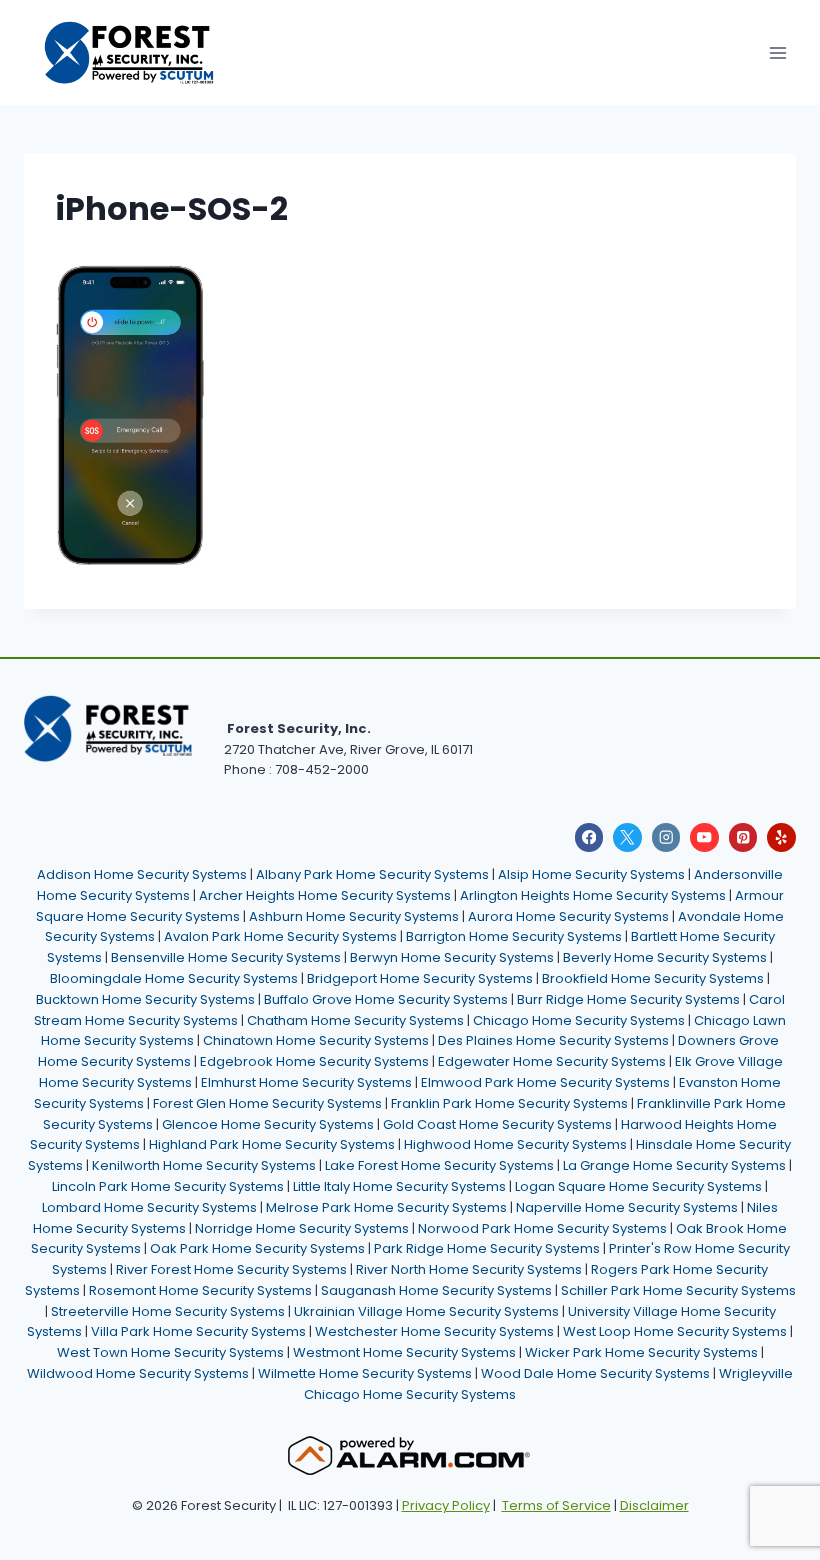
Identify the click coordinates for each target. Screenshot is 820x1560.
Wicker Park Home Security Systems (641, 1352)
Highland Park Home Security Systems (272, 1144)
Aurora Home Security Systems (568, 916)
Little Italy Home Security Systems (399, 1186)
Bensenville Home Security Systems (226, 957)
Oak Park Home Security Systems (257, 1248)
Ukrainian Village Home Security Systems (426, 1311)
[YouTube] (704, 837)
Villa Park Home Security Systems (198, 1331)
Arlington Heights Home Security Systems (593, 895)
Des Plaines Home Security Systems (553, 1040)
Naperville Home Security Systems (627, 1207)
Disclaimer (654, 1505)
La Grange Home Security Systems (674, 1165)
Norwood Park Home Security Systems (542, 1228)
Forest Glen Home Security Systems (267, 1103)
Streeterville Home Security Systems (168, 1311)
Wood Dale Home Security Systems (595, 1373)
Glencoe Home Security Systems (268, 1124)
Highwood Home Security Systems (515, 1144)
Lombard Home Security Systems (149, 1207)
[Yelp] (781, 837)
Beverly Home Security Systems (665, 957)
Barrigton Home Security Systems (514, 936)
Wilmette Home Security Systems (365, 1373)
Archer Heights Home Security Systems (325, 895)
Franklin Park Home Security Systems (509, 1103)
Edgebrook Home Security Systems (314, 1061)
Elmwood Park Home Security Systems (545, 1082)
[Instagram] (666, 837)
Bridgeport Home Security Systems (420, 978)
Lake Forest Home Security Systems (439, 1165)
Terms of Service (556, 1505)
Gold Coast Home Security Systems (497, 1124)
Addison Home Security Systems (142, 874)
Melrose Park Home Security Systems (386, 1207)
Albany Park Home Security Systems (372, 874)
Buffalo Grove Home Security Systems (386, 999)
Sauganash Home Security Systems (436, 1290)
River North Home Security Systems (469, 1269)
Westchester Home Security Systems (434, 1331)
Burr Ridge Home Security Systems (628, 999)
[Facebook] (589, 837)
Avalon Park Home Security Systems (280, 936)
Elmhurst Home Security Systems (306, 1082)
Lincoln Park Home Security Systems (168, 1186)
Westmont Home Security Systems (404, 1352)
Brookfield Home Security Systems (653, 978)
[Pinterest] (743, 837)
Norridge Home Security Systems (302, 1228)
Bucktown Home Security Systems (145, 999)
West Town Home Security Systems (170, 1352)
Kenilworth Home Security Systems (204, 1165)
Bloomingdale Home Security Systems (174, 978)
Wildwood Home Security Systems (138, 1373)
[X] (627, 837)
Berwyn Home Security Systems (452, 957)
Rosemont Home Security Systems (200, 1290)
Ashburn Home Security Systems (354, 916)
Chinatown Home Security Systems (316, 1040)
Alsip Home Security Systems (591, 874)
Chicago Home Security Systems (579, 1020)
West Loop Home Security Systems (675, 1331)
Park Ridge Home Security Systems (487, 1248)
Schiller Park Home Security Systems (678, 1290)
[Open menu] (777, 52)
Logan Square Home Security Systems (638, 1186)
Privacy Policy (446, 1505)
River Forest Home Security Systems (231, 1269)
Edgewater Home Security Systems (552, 1061)
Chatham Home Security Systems (355, 1020)
